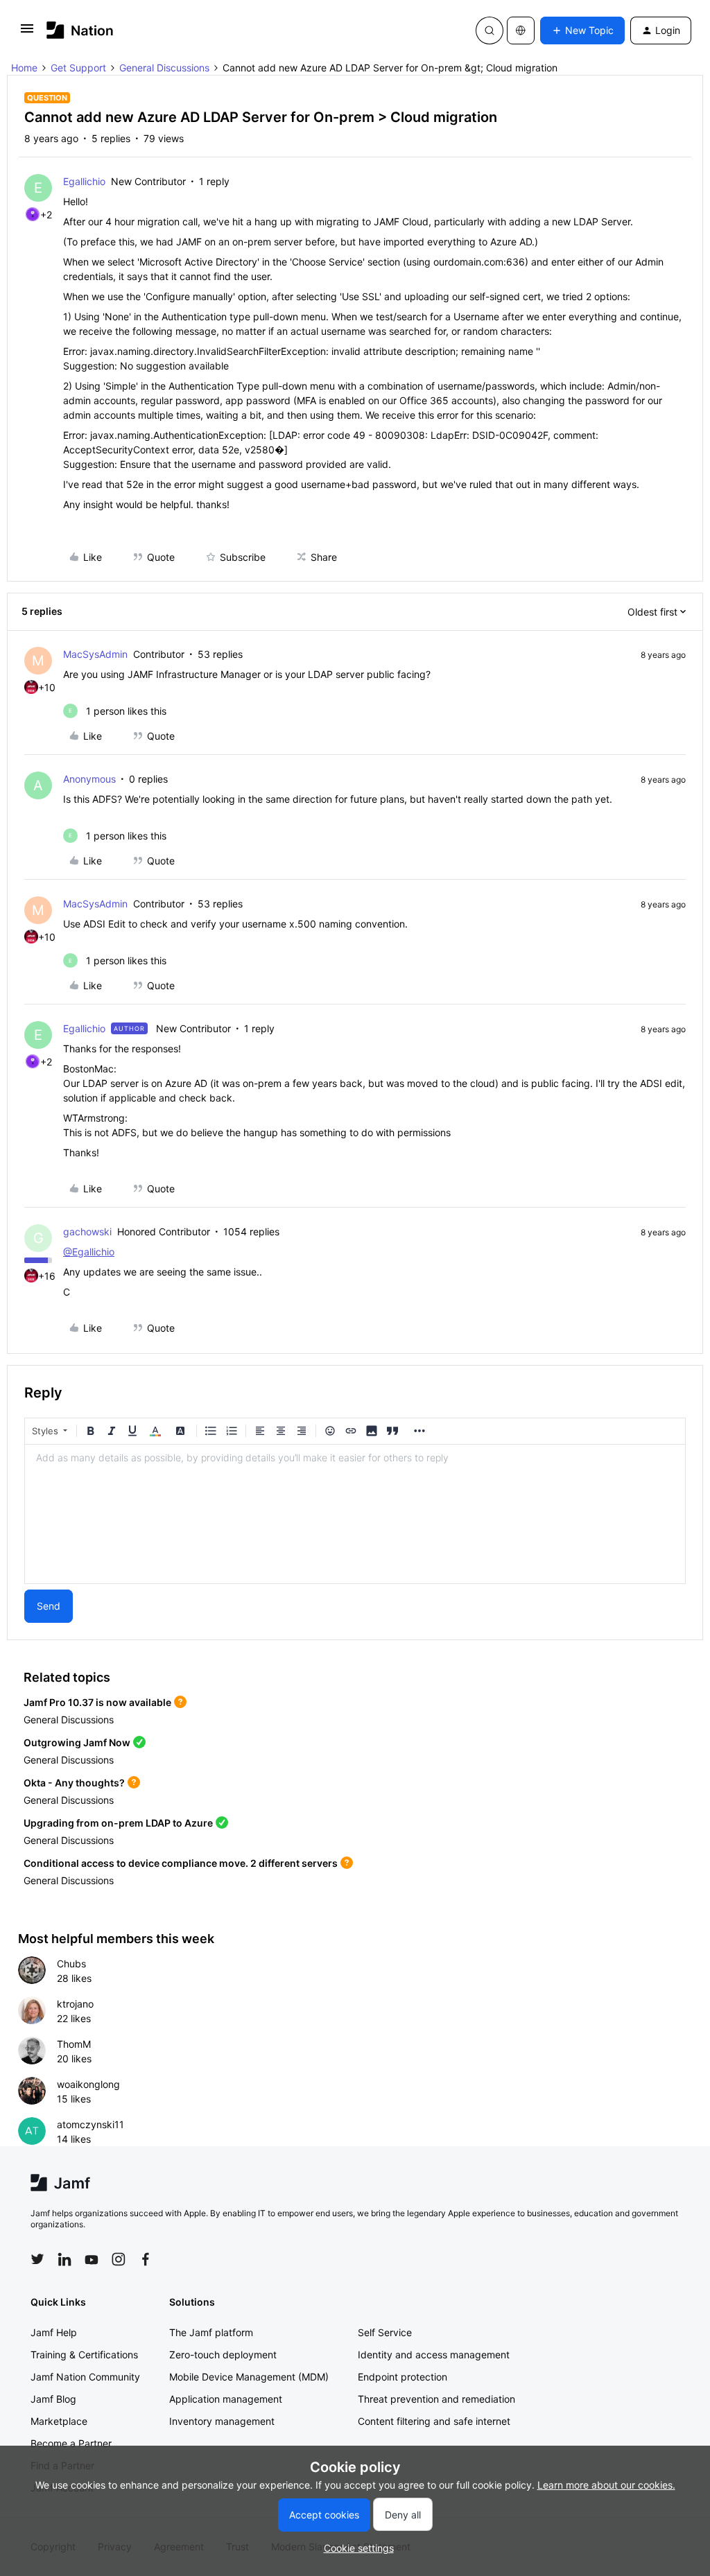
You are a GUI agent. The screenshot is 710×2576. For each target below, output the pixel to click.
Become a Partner (71, 2443)
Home (24, 68)
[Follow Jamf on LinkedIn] (64, 2259)
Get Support (78, 68)
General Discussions (164, 68)
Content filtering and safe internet (434, 2421)
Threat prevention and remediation (436, 2399)
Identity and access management (434, 2355)
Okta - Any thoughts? (74, 1783)
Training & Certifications (84, 2355)
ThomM (74, 2044)
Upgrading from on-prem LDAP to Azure (118, 1823)
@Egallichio (89, 1252)
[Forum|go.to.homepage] (80, 30)
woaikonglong (88, 2084)
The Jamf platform (211, 2332)
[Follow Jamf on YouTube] (92, 2259)
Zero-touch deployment (223, 2355)
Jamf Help (54, 2332)
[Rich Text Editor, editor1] (355, 1514)
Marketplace (59, 2421)
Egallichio (84, 181)
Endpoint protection (402, 2377)
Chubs (71, 1964)
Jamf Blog (53, 2399)
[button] (27, 33)
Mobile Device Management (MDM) (249, 2377)
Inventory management (222, 2421)
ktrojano (75, 2004)
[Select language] (521, 31)
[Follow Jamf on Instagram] (119, 2259)
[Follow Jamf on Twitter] (37, 2259)
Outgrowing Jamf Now (77, 1742)
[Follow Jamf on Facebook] (146, 2259)
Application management (226, 2399)
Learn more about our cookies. (606, 2485)
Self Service (385, 2332)
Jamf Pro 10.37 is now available (97, 1702)
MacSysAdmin (95, 654)
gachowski (87, 1232)
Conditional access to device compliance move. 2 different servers (181, 1863)
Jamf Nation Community (85, 2377)
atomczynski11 (90, 2124)
